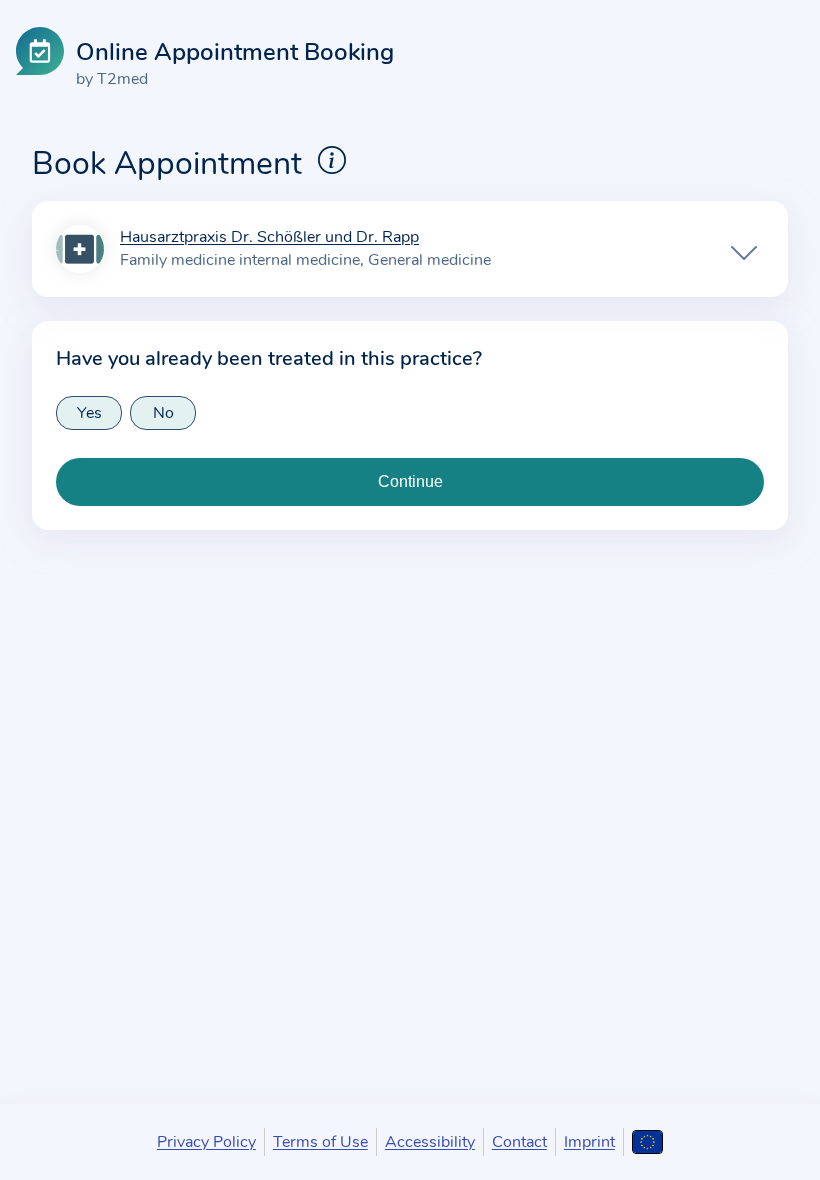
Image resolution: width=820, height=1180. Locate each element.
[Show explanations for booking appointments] (332, 160)
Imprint (589, 1142)
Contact (519, 1142)
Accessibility (430, 1142)
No (163, 413)
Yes (89, 413)
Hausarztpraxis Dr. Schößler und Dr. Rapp (269, 238)
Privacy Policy (206, 1142)
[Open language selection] (647, 1142)
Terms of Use (320, 1142)
